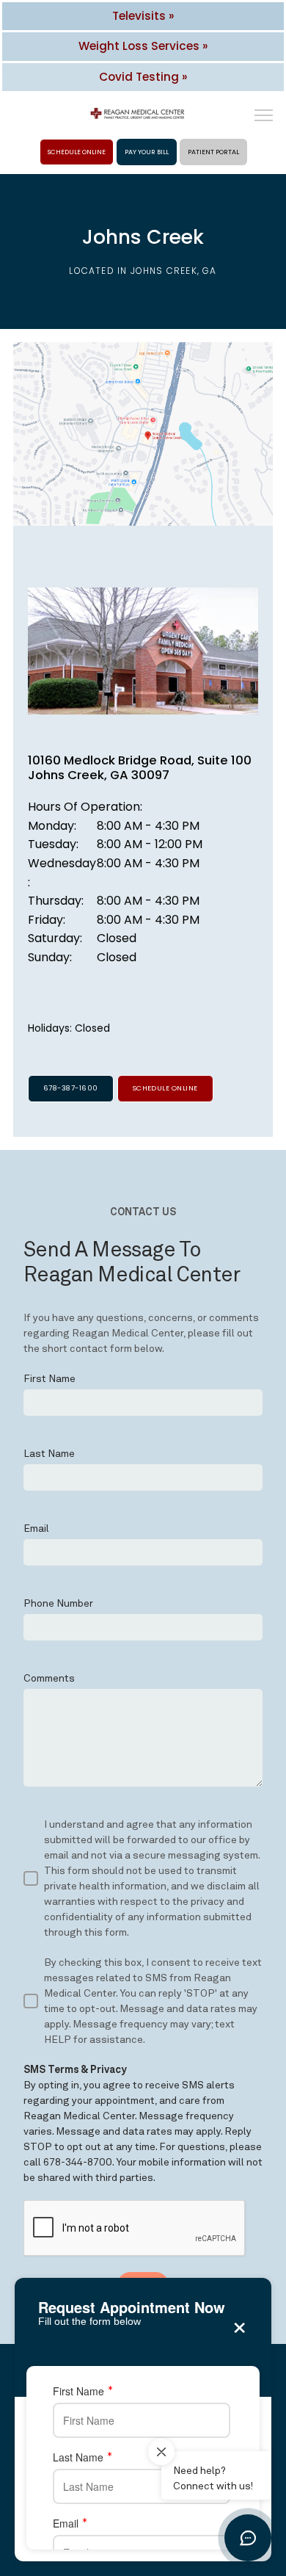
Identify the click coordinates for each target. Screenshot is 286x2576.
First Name (78, 2391)
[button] (264, 117)
